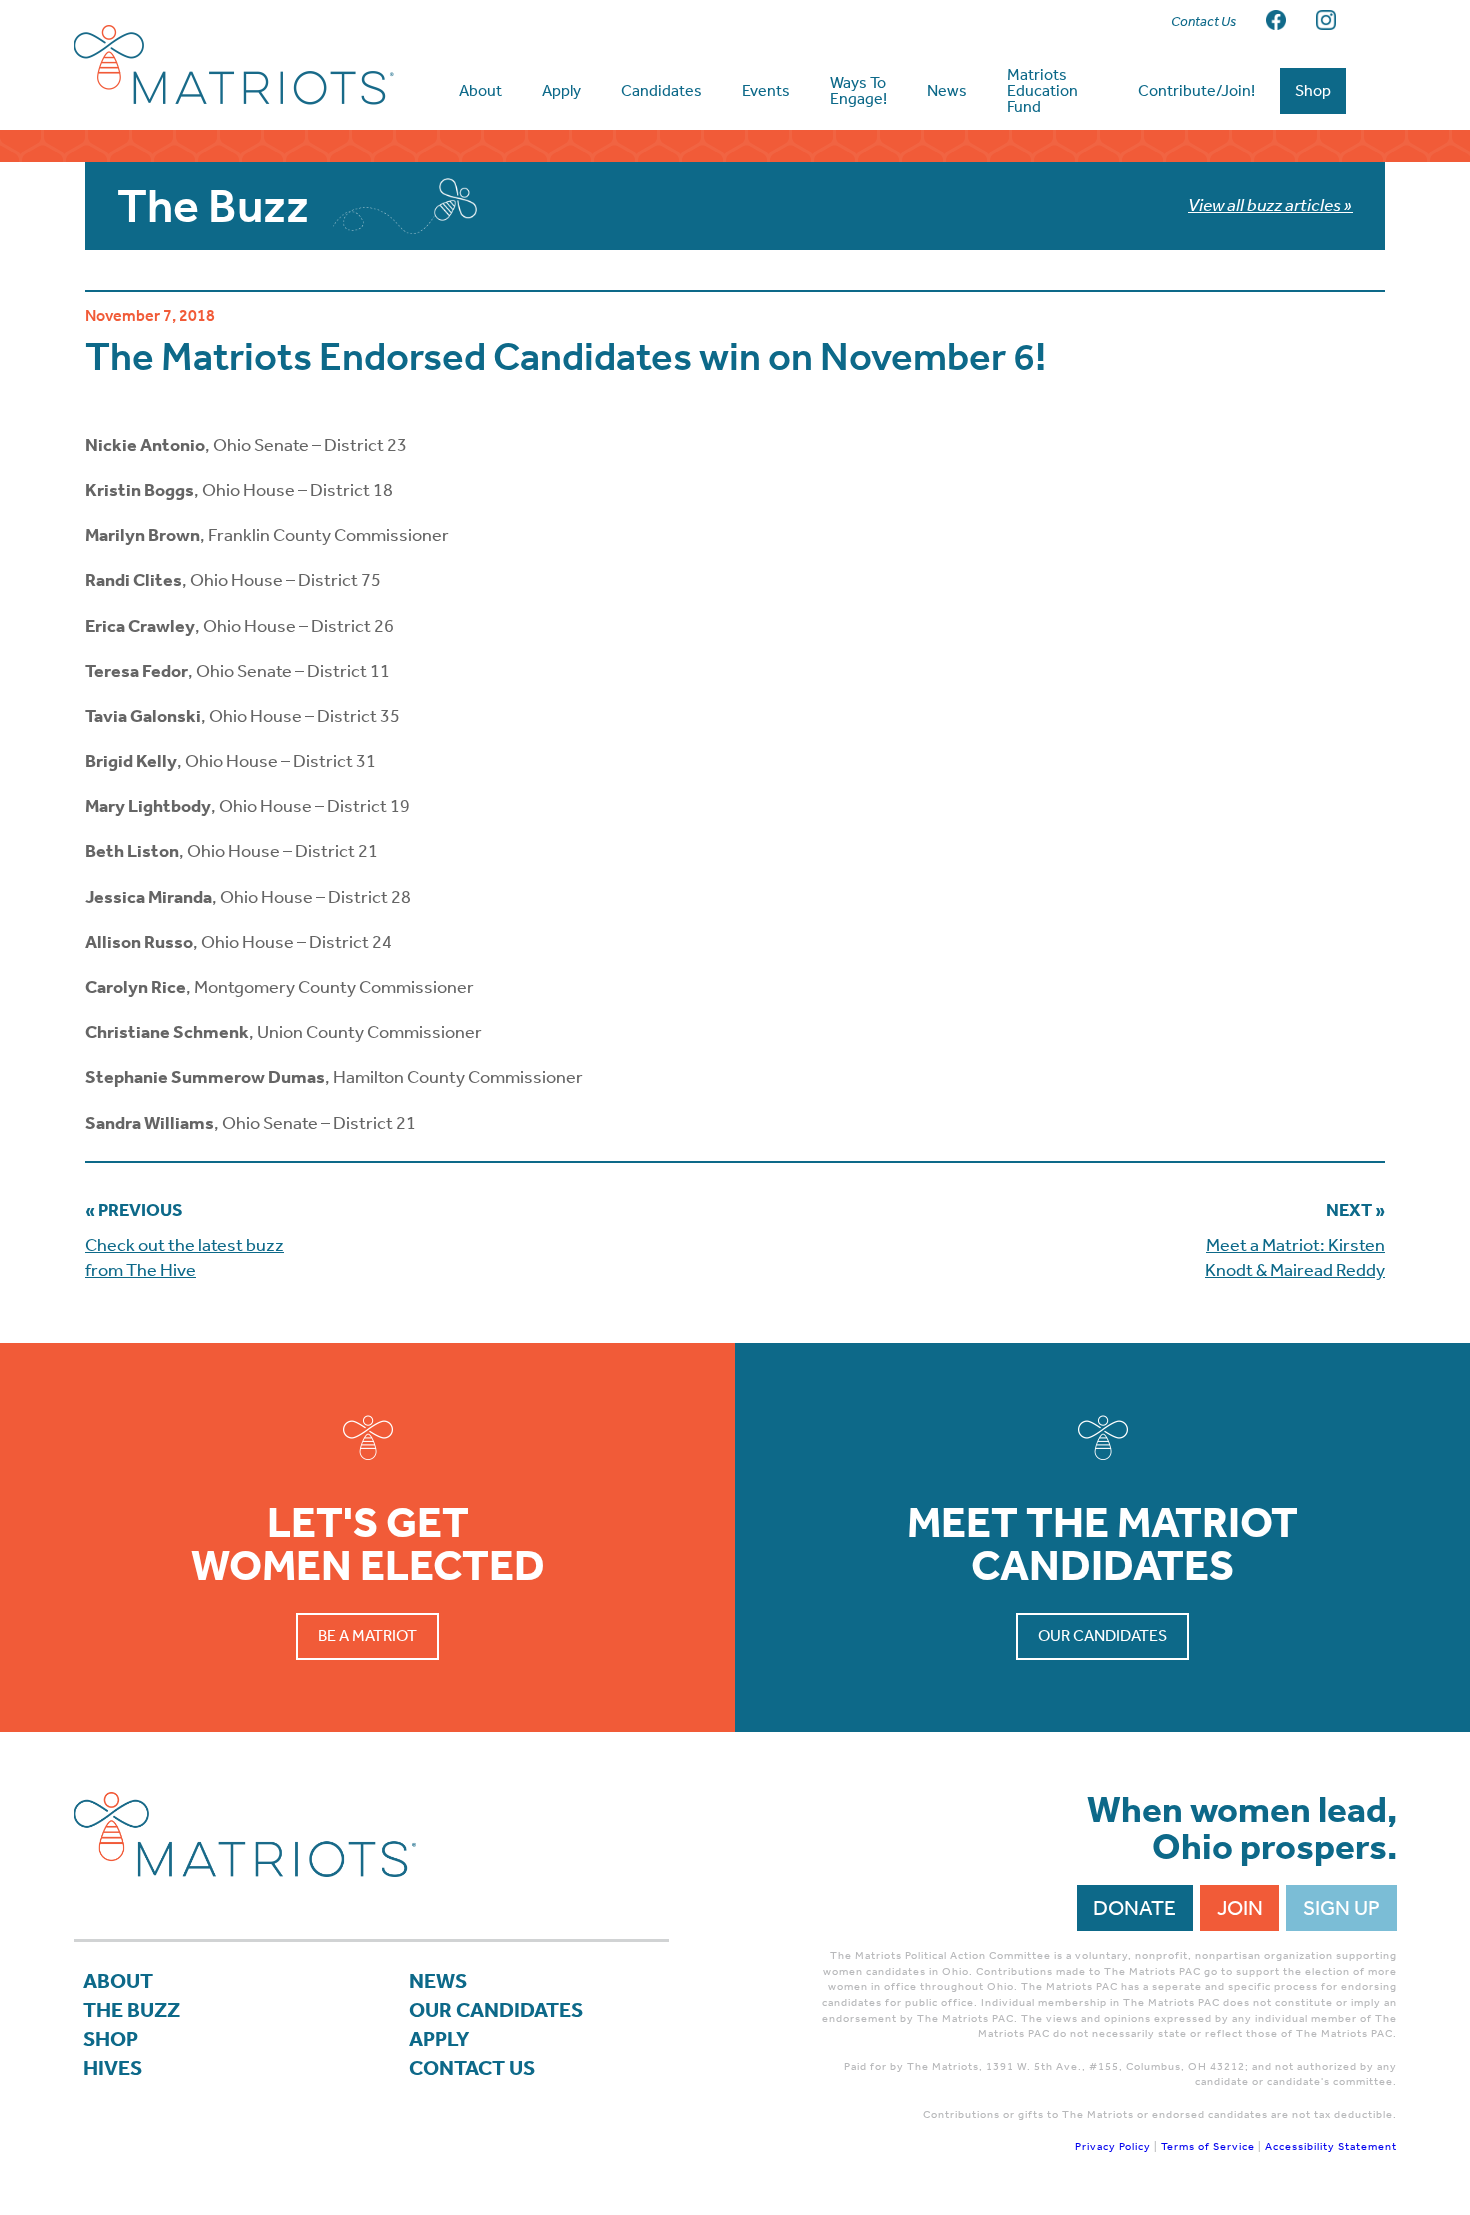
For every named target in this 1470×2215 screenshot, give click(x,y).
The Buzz (131, 2010)
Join (1240, 1908)
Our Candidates (1102, 1635)
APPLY (439, 2039)
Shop (110, 2039)
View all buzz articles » (1270, 205)
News (438, 1981)
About (118, 1981)
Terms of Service (1208, 2146)
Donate (1134, 1908)
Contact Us (472, 2068)
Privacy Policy (1113, 2146)
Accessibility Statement (1331, 2146)
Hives (112, 2068)
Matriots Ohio (234, 65)
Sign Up (1341, 1908)
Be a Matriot (367, 1635)
